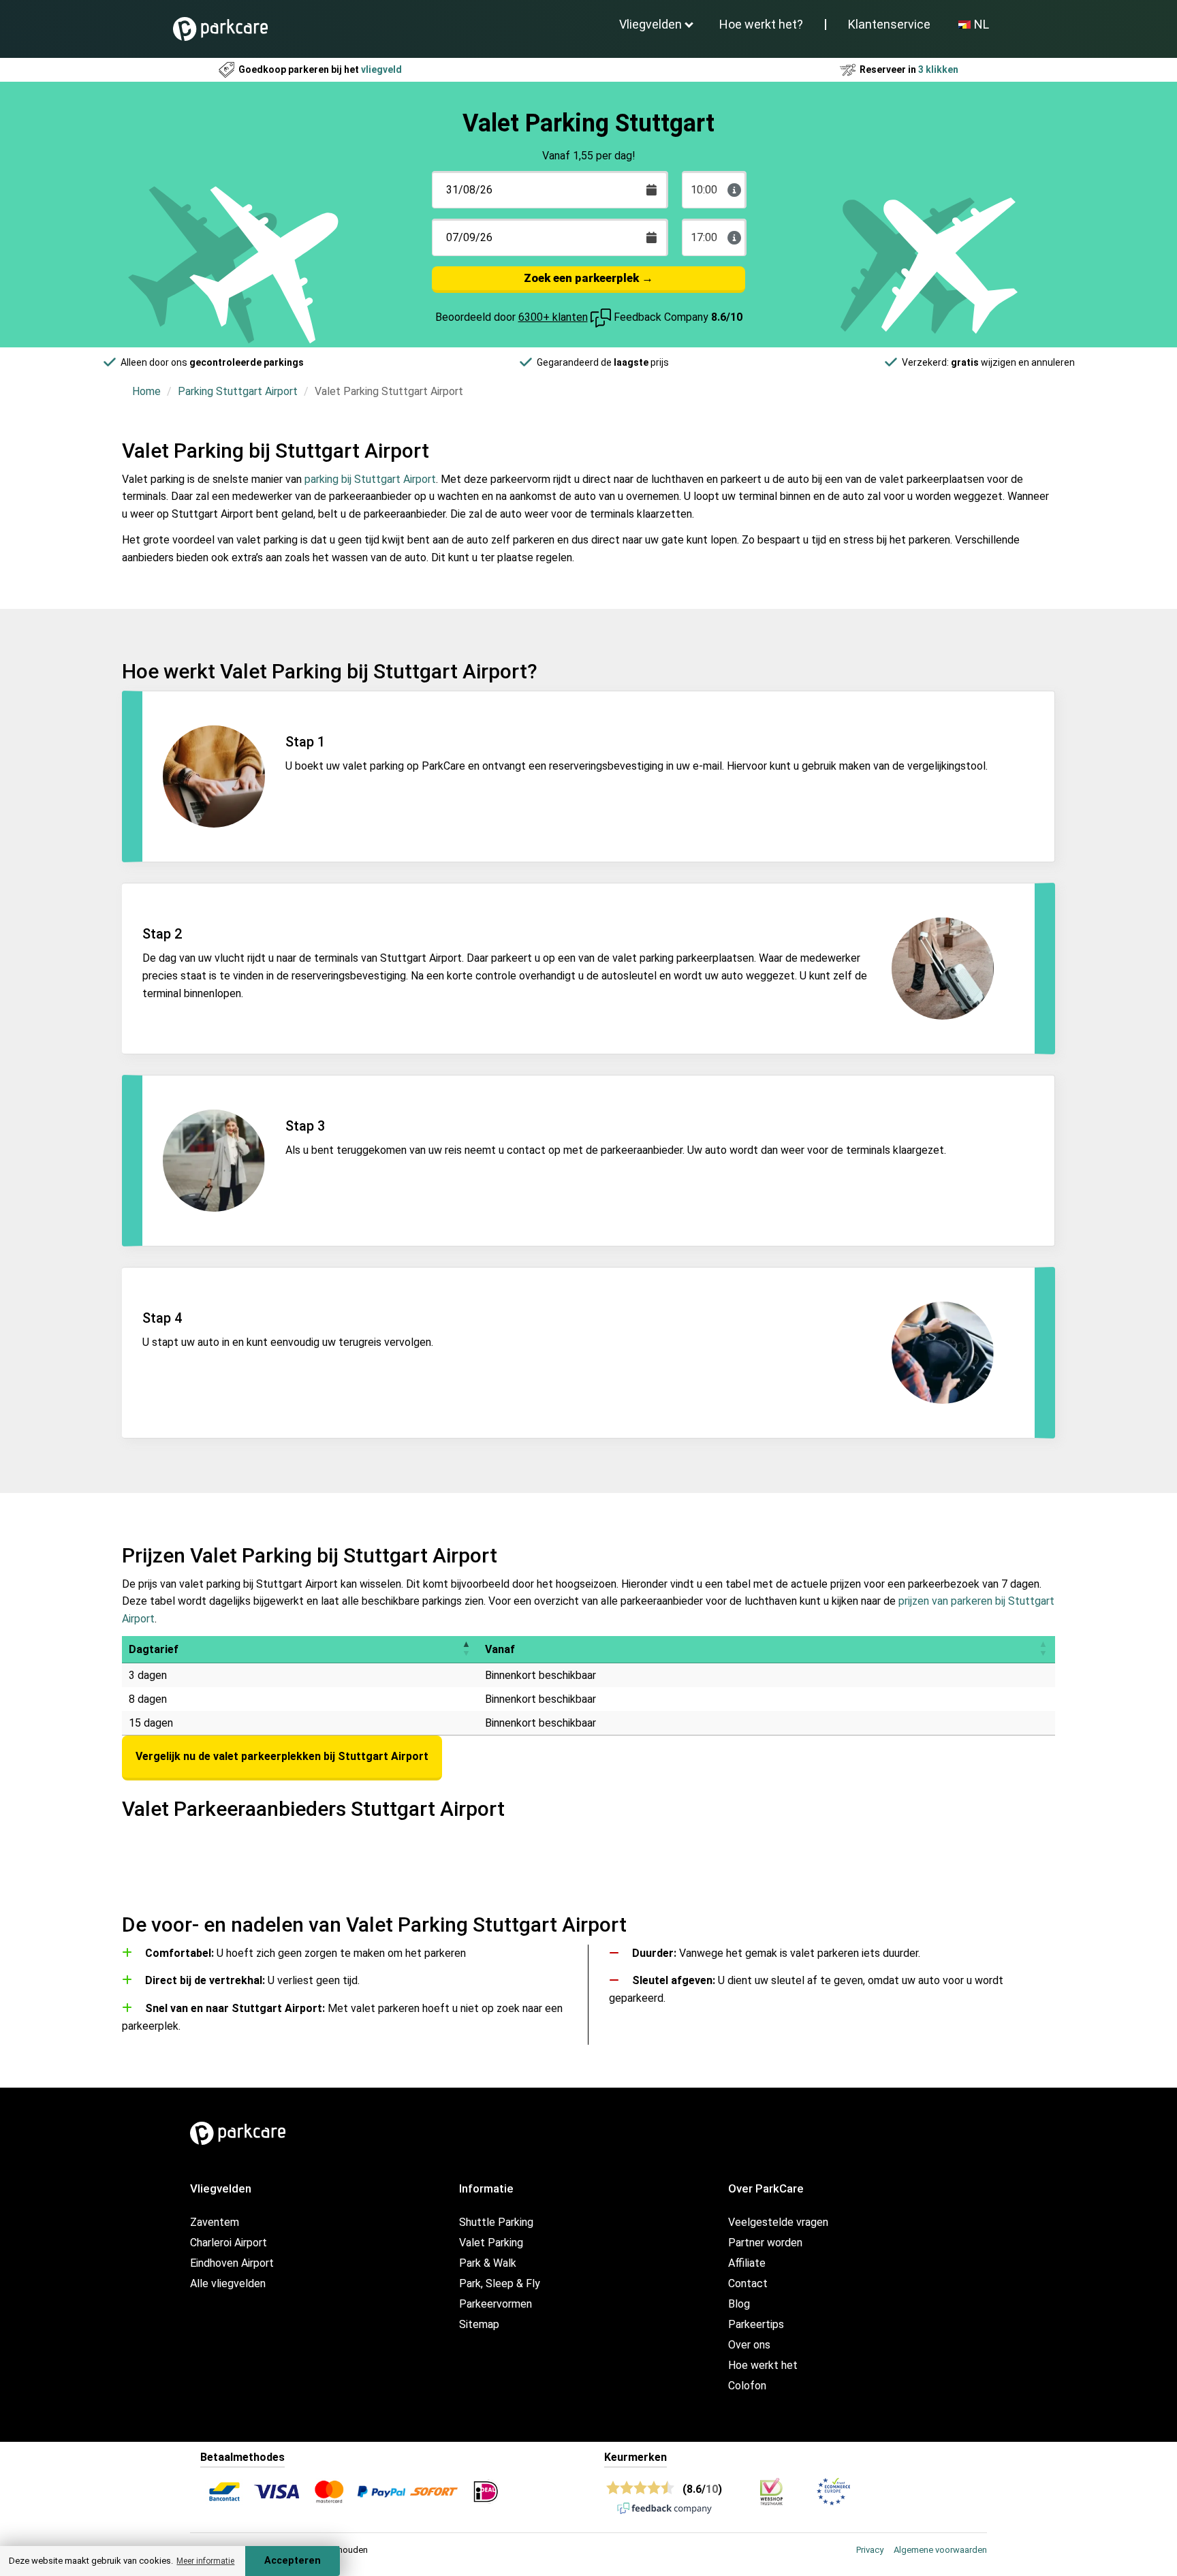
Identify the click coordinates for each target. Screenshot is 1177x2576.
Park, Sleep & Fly (500, 2283)
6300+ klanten (553, 317)
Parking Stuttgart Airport (238, 391)
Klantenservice (889, 24)
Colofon (747, 2386)
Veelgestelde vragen (778, 2222)
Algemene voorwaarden (940, 2550)
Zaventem (215, 2222)
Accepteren (293, 2561)
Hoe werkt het (763, 2365)
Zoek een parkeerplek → (588, 278)
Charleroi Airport (229, 2243)
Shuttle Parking (496, 2222)
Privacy (870, 2550)
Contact (748, 2283)
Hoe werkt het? (761, 24)
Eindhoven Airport (232, 2263)
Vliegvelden (650, 24)
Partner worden (765, 2243)
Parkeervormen (496, 2304)
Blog (739, 2304)
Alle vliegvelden (228, 2283)
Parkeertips (756, 2324)
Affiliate (747, 2263)
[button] (466, 1649)
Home (146, 391)
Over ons (749, 2345)
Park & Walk (488, 2263)
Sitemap (479, 2324)
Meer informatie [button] (205, 2561)
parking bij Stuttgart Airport (370, 479)
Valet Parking (491, 2243)
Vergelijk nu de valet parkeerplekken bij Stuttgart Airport (282, 1756)
